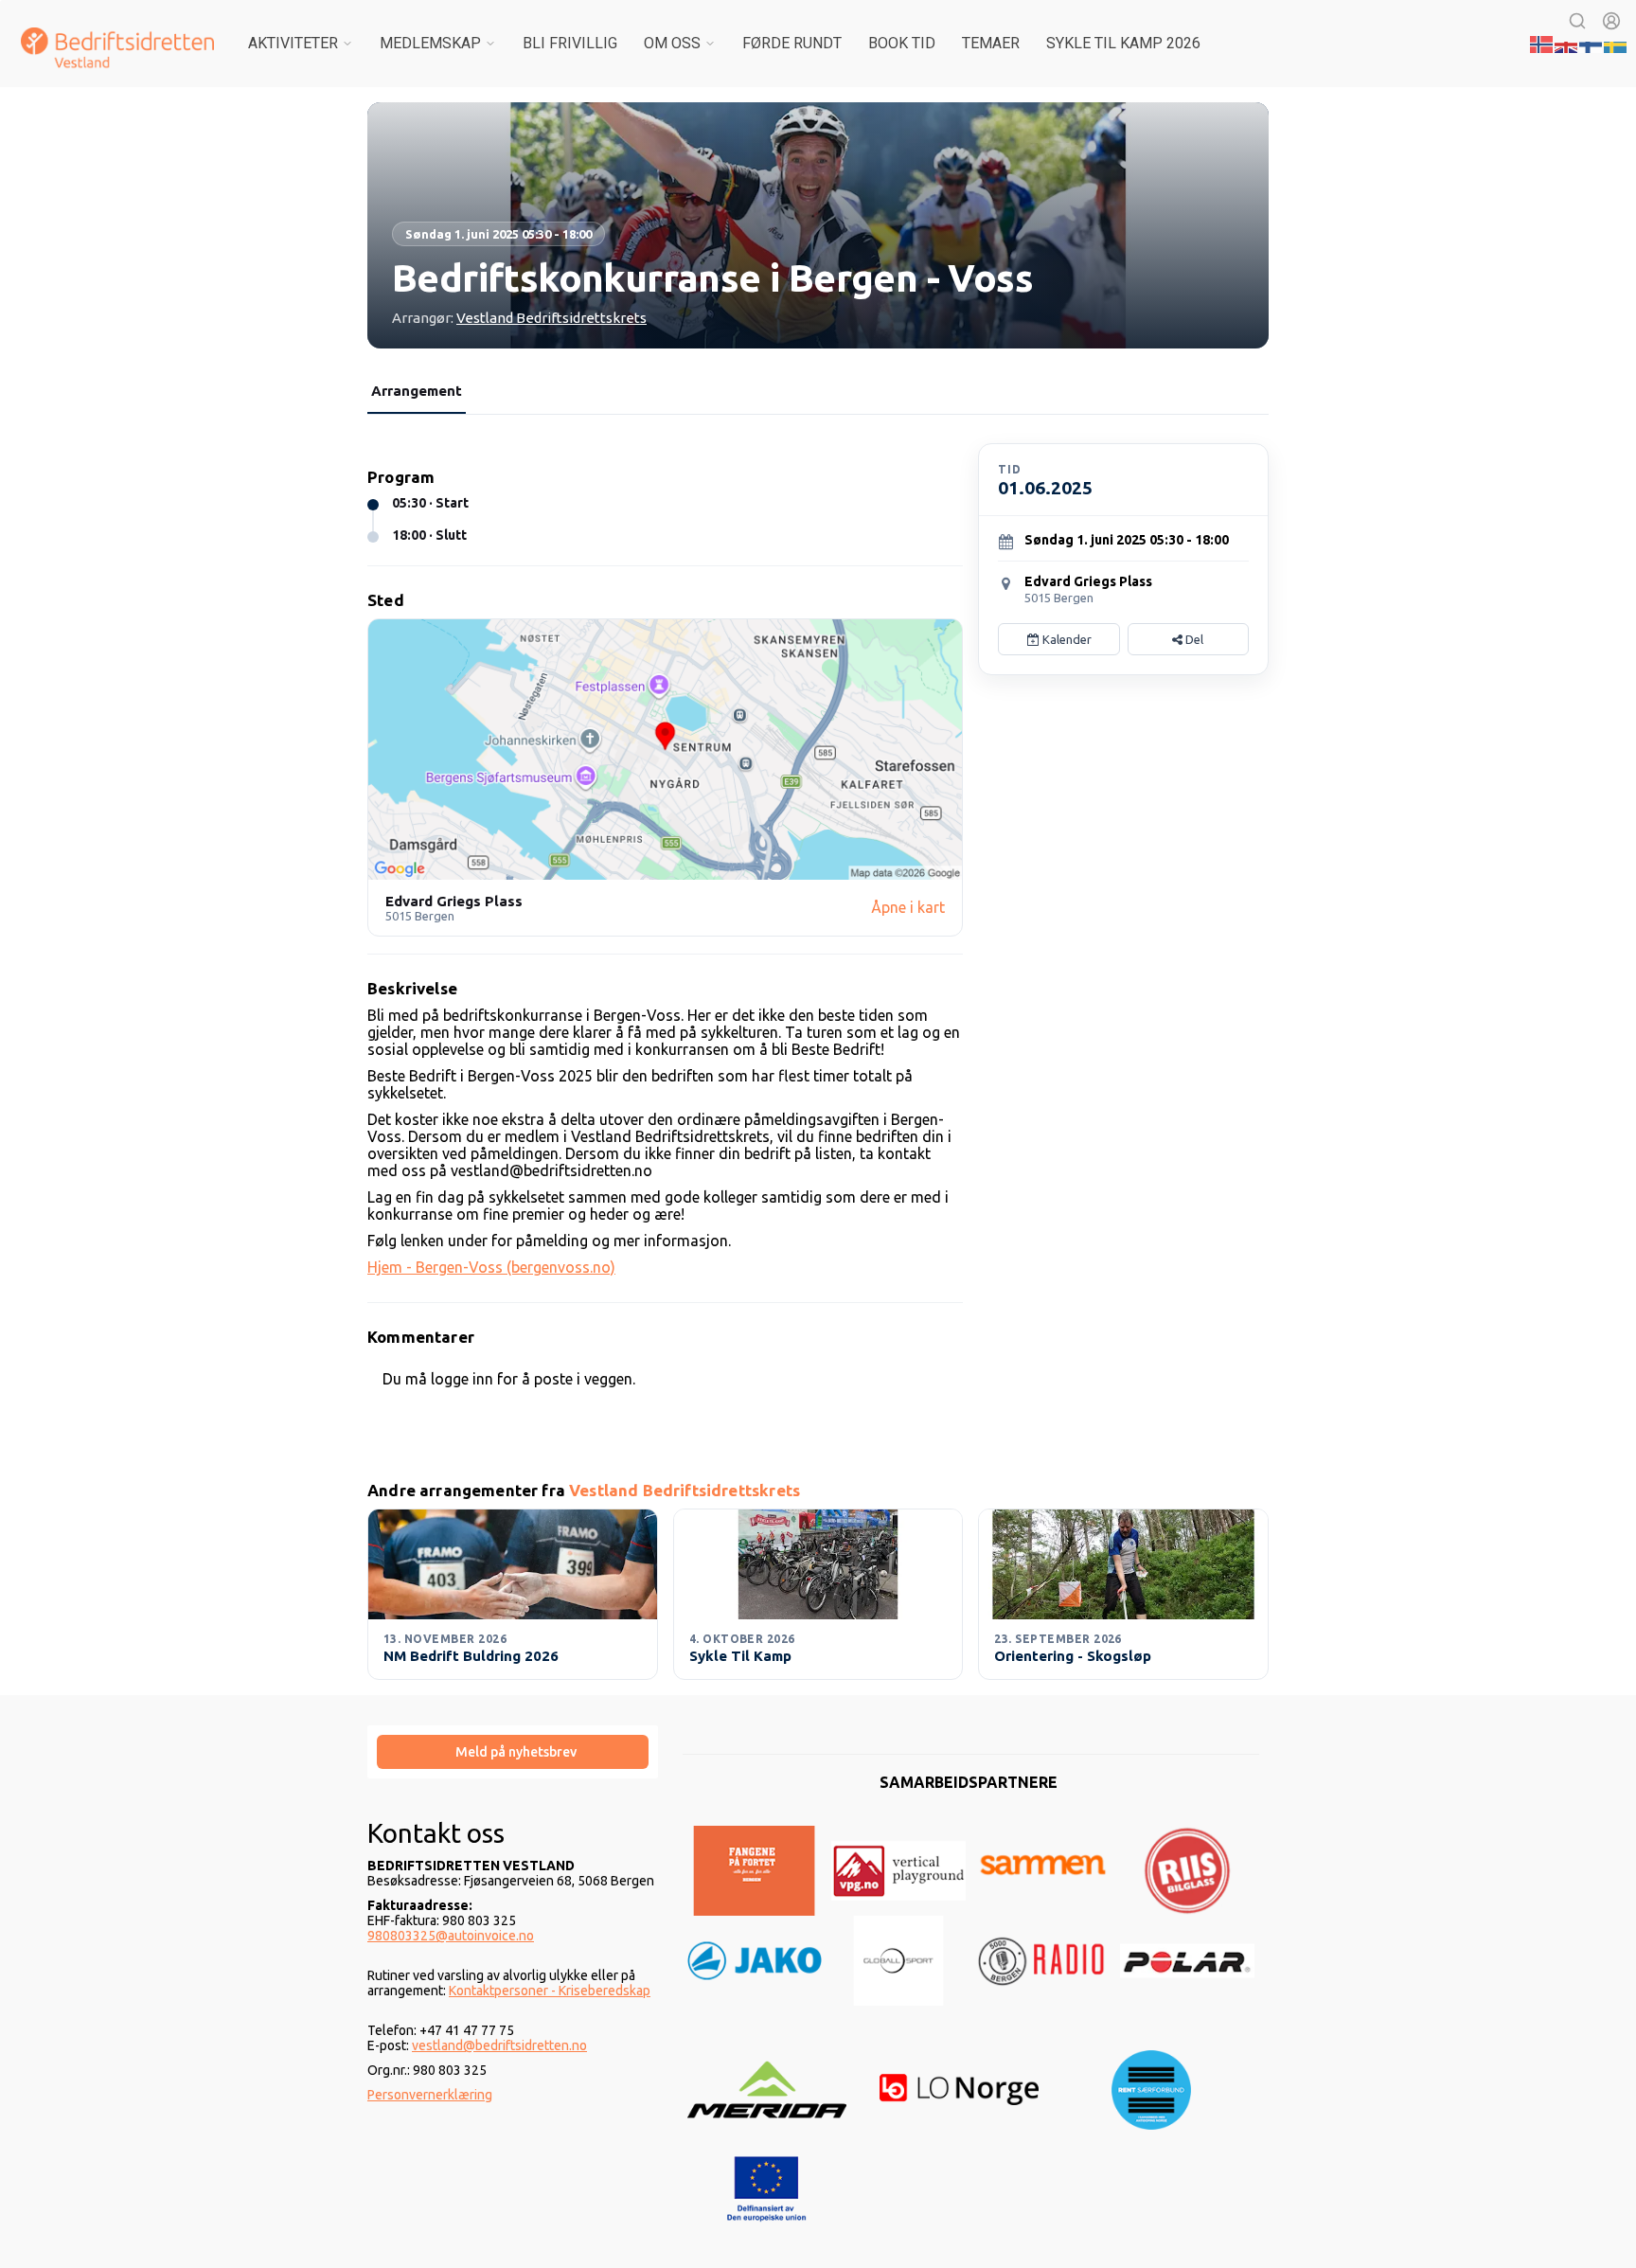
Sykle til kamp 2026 (1123, 43)
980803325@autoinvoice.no (451, 1936)
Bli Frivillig (570, 43)
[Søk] (1577, 21)
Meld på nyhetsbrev (516, 1752)
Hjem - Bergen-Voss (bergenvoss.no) (491, 1267)
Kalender (1066, 639)
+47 (432, 2030)
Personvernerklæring (430, 2095)
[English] (1567, 43)
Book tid (902, 43)
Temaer (991, 43)
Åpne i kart (908, 907)
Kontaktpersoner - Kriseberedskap (550, 1991)
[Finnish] (1592, 43)
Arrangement (417, 391)
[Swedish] (1616, 43)
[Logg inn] (1611, 21)
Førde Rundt (792, 43)
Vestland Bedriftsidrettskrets (551, 318)
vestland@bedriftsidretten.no (499, 2045)
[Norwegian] (1542, 43)
